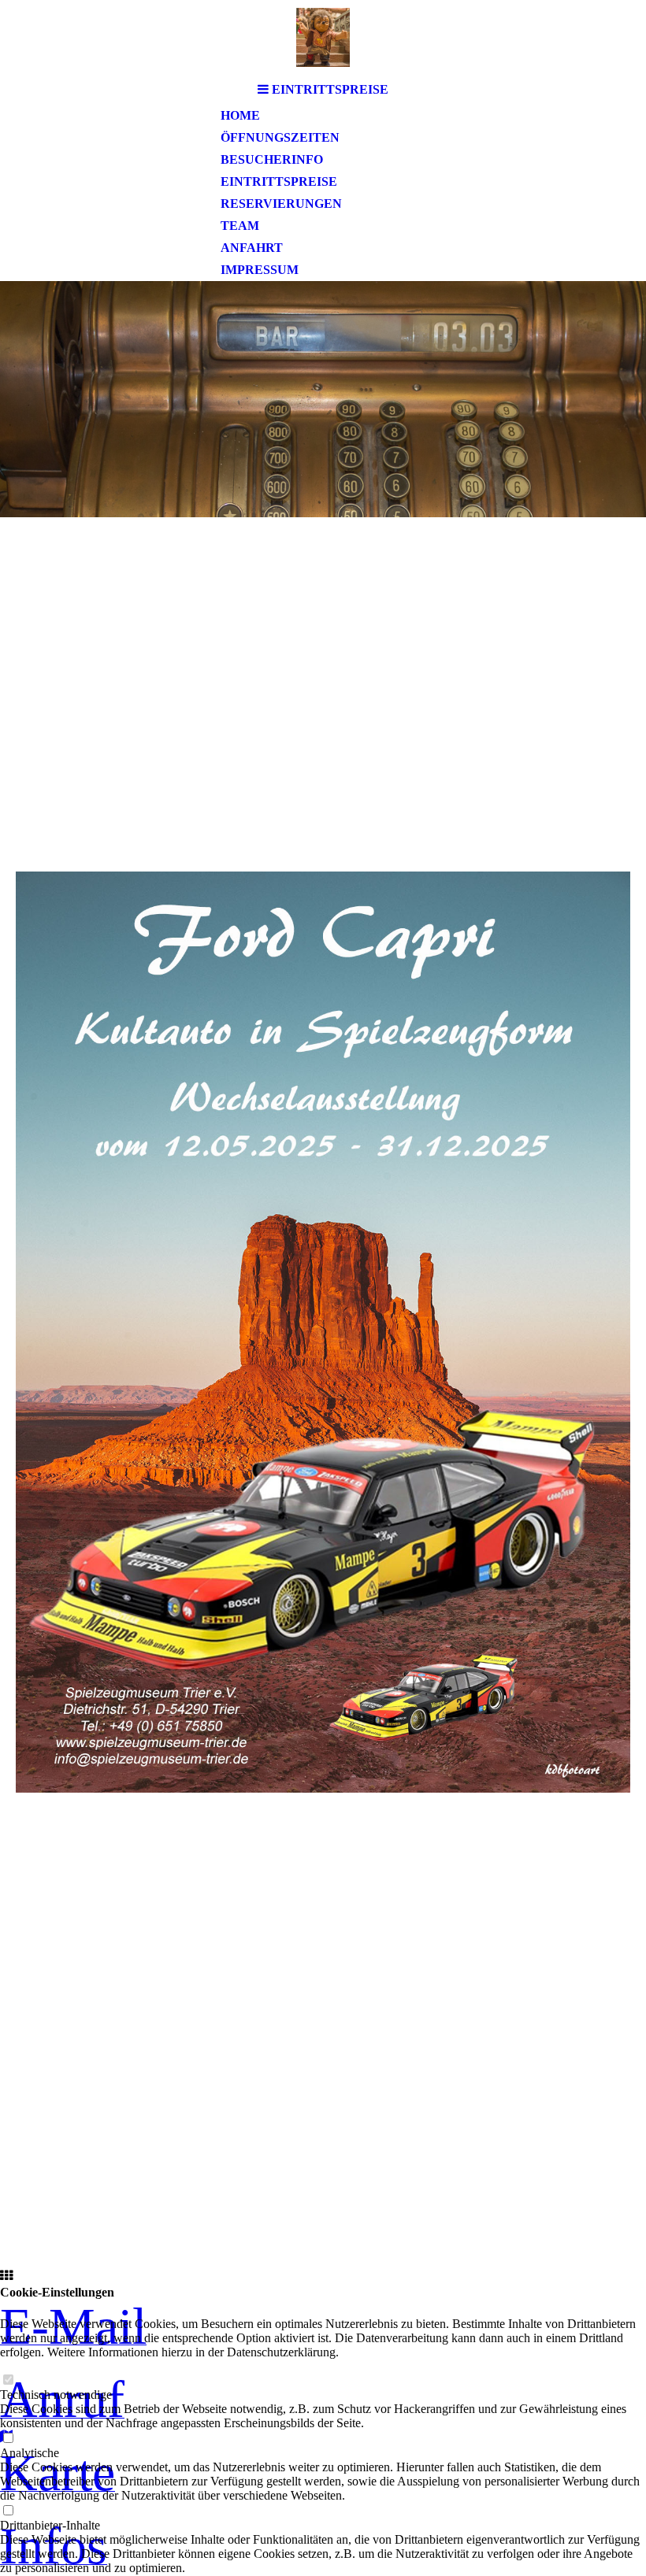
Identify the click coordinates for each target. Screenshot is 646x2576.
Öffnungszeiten (280, 137)
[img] (323, 37)
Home (240, 115)
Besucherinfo (272, 159)
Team (240, 226)
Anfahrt (252, 248)
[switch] (8, 2380)
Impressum (260, 270)
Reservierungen (281, 204)
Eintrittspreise (279, 181)
